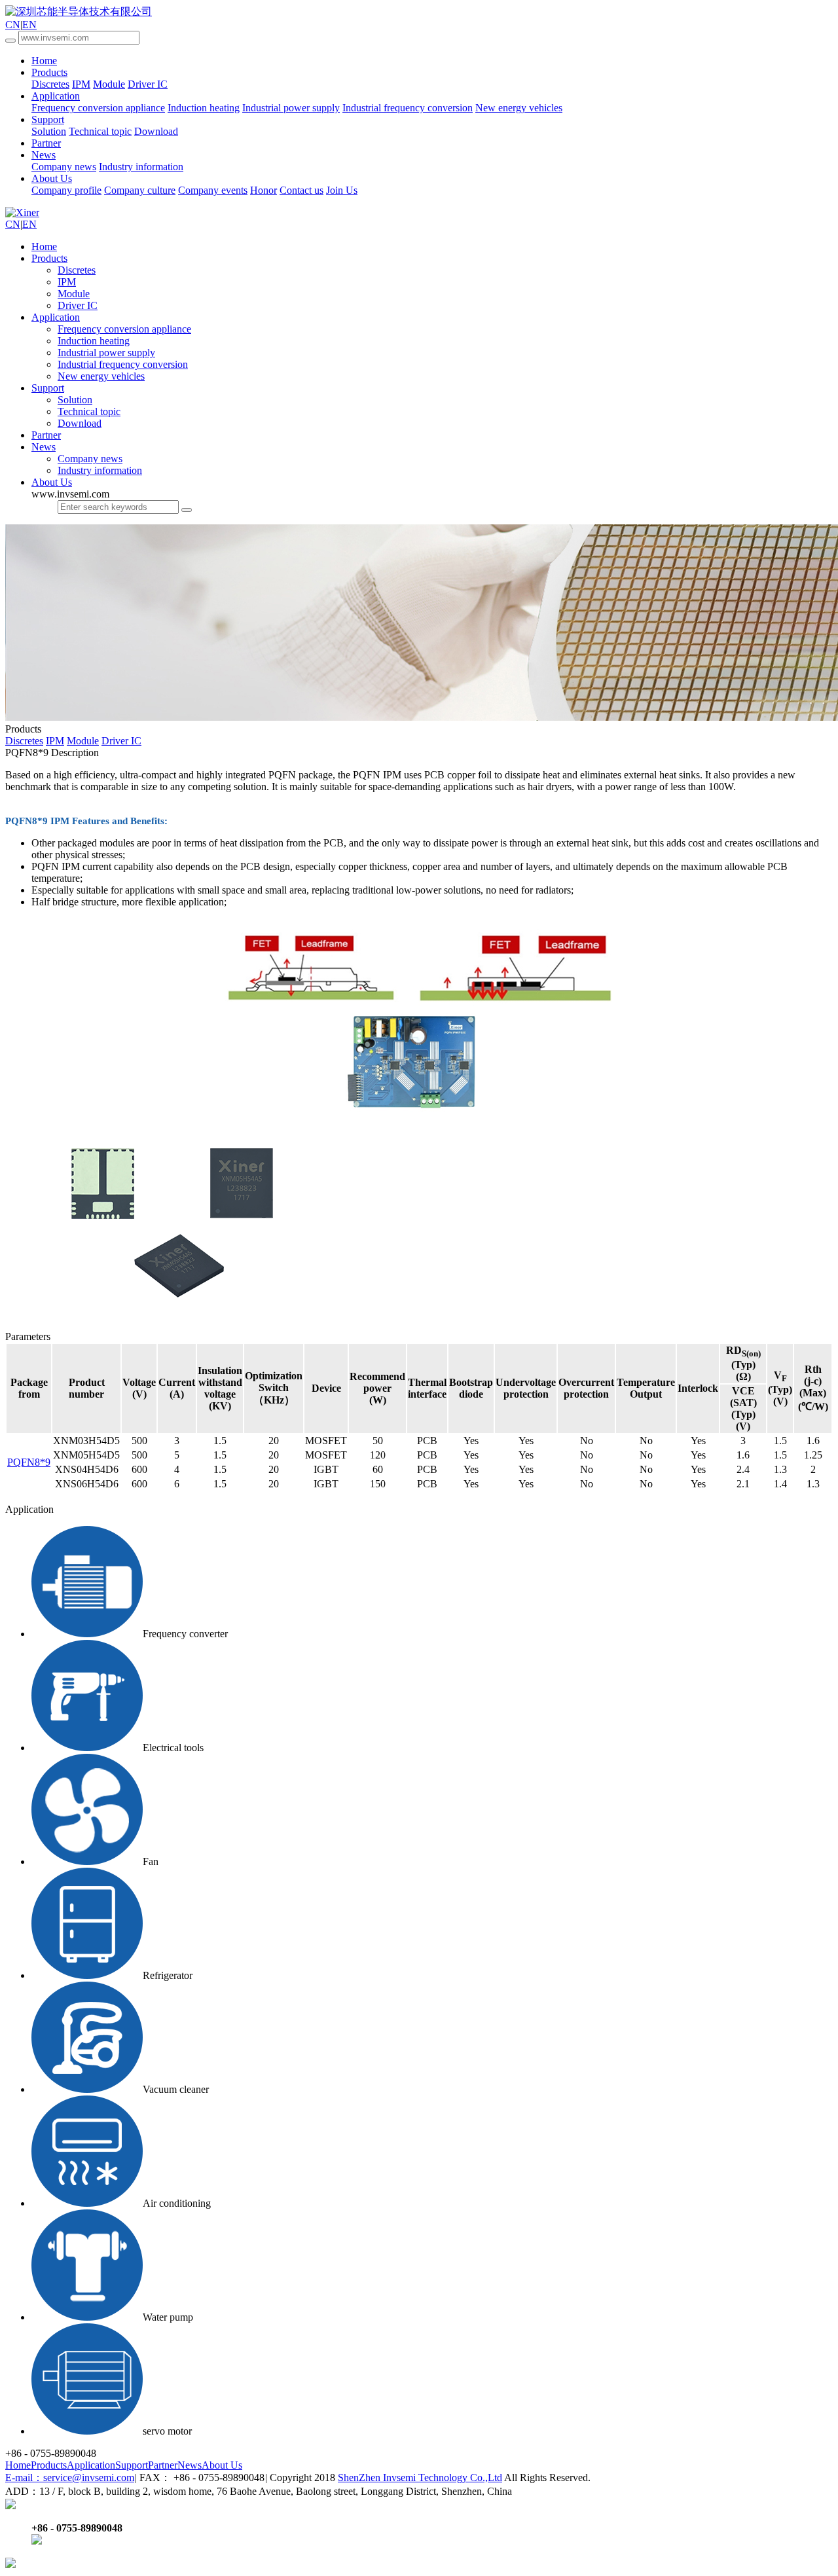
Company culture (140, 190)
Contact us (301, 190)
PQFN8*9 (29, 1462)
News (44, 155)
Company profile (66, 190)
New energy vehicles (519, 108)
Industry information (141, 167)
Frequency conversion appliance (98, 108)
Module (109, 84)
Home (44, 61)
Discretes (50, 84)
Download (156, 131)
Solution (49, 131)
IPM (81, 84)
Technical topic (100, 131)
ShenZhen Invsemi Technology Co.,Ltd (420, 2477)
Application (56, 96)
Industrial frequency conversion (408, 108)
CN (13, 25)
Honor (264, 190)
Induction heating (204, 108)
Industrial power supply (291, 108)
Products (49, 72)
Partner (46, 143)
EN (29, 25)
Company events (213, 190)
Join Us (342, 190)
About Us (52, 178)
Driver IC (148, 84)
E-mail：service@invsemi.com (70, 2477)
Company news (64, 167)
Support (48, 119)
